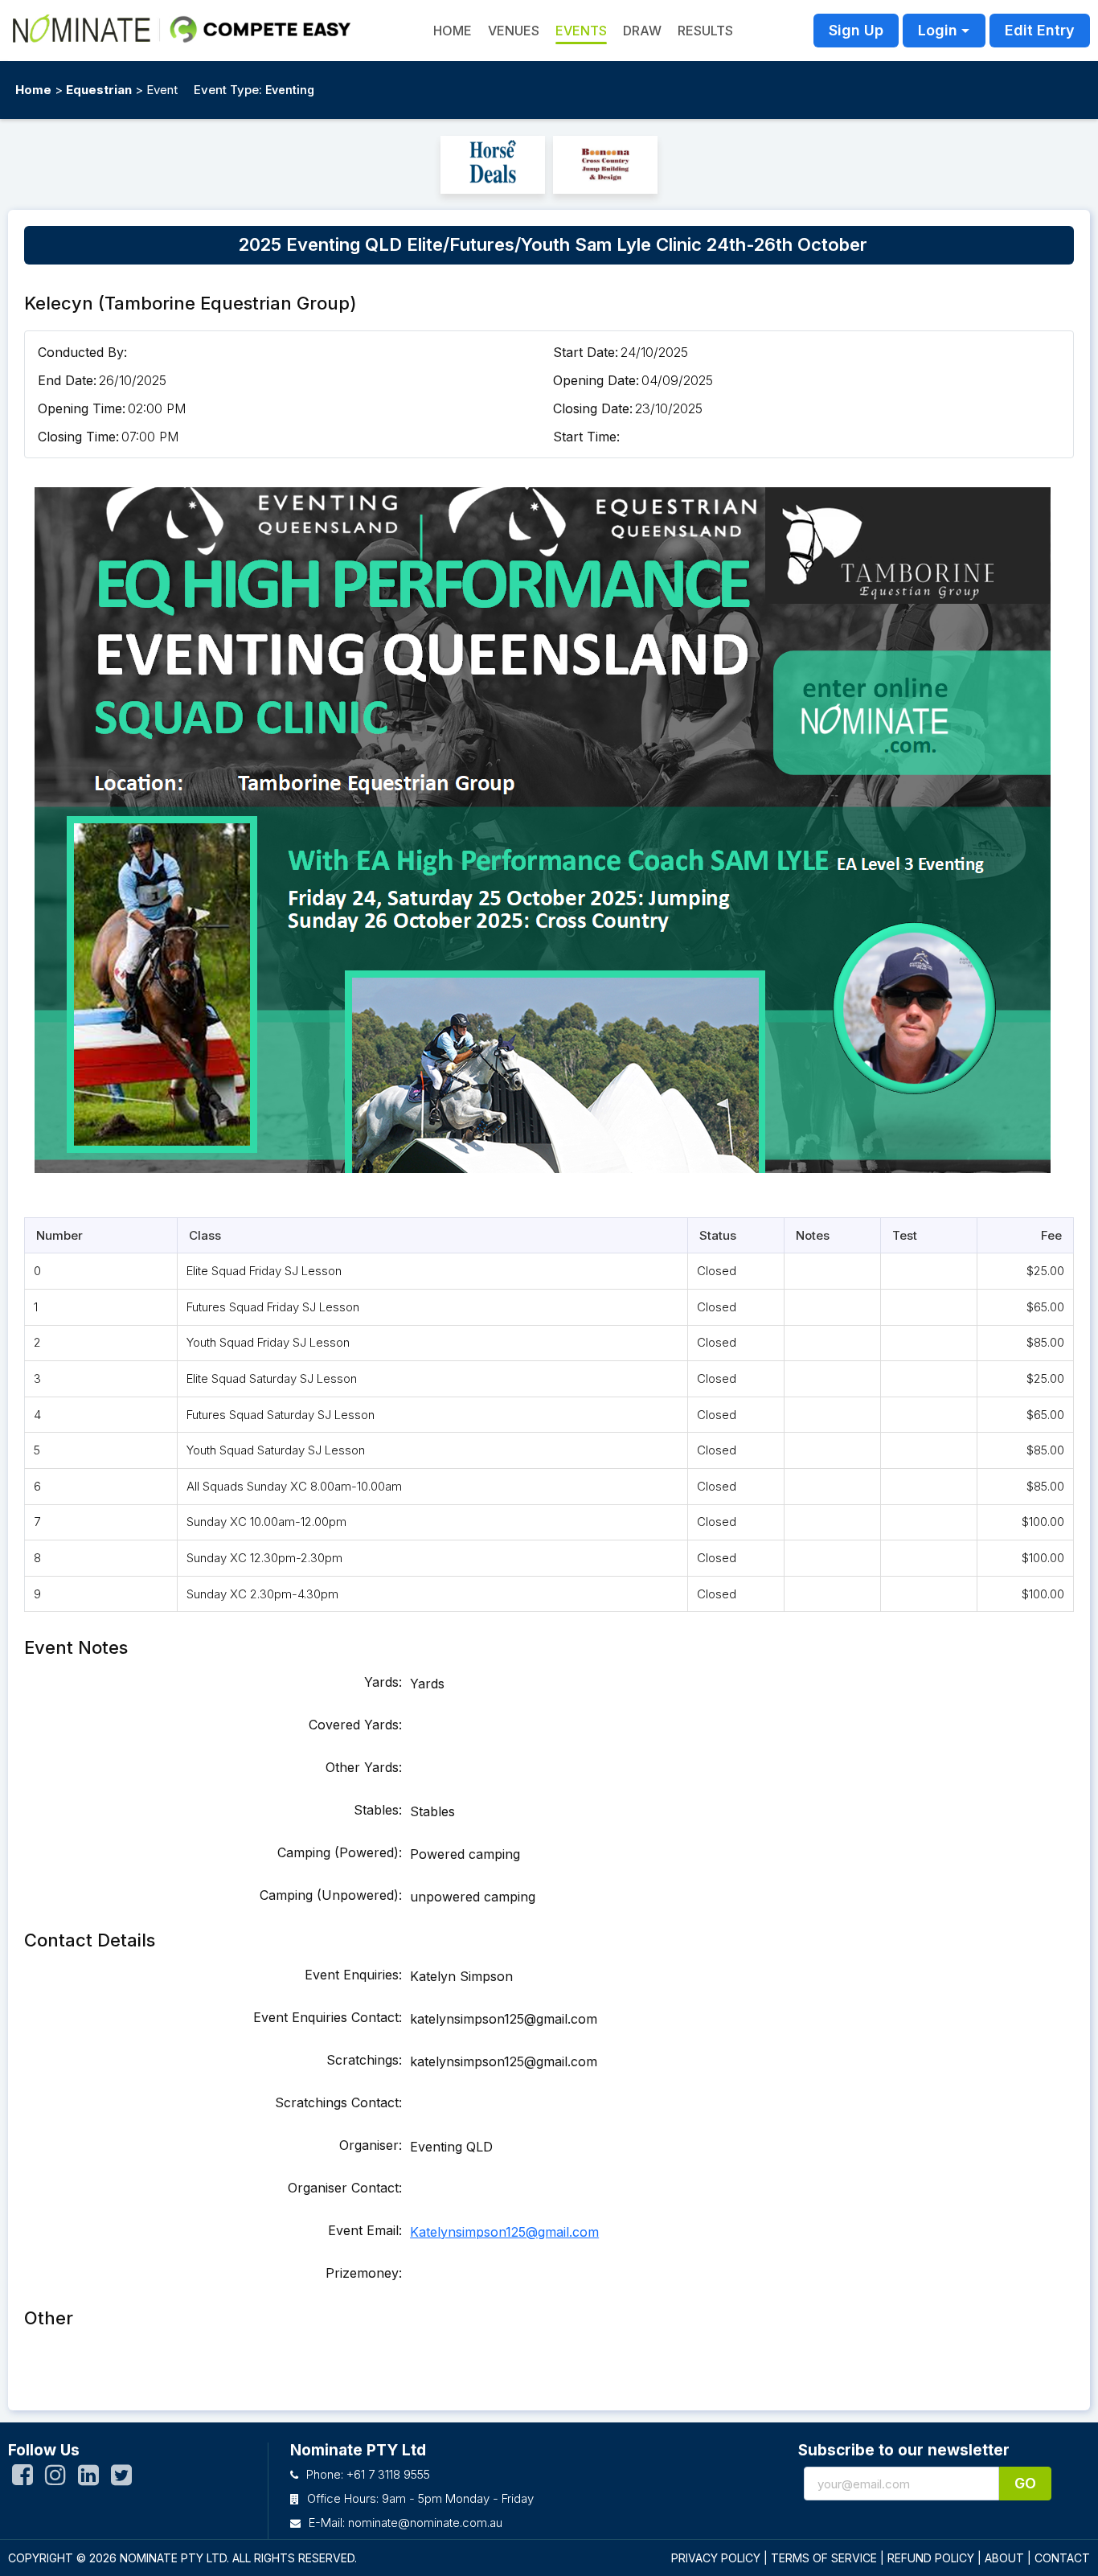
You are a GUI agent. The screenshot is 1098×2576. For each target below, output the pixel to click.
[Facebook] (23, 2479)
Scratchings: (364, 2060)
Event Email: (365, 2230)
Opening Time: (82, 408)
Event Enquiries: (353, 1975)
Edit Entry (1040, 30)
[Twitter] (121, 2479)
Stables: (378, 1810)
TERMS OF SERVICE (824, 2558)
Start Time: (586, 437)
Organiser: (371, 2145)
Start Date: (586, 352)
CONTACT (1062, 2558)
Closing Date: (593, 408)
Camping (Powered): (340, 1852)
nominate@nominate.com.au (425, 2523)
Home (33, 90)
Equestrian (99, 90)
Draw (642, 31)
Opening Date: (596, 380)
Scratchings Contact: (338, 2102)
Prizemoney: (364, 2273)
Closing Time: (78, 437)
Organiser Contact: (345, 2188)
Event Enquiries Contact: (328, 2017)
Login (938, 30)
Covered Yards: (355, 1725)
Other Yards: (364, 1767)
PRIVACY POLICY (716, 2558)
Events (581, 31)
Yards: (383, 1682)
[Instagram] (55, 2479)
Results (705, 31)
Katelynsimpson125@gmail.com (504, 2232)
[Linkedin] (88, 2479)
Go (1025, 2483)
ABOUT (1004, 2558)
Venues (514, 31)
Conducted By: (82, 352)
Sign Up (856, 30)
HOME (453, 31)
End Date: (67, 380)
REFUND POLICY (931, 2558)
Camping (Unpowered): (331, 1895)
